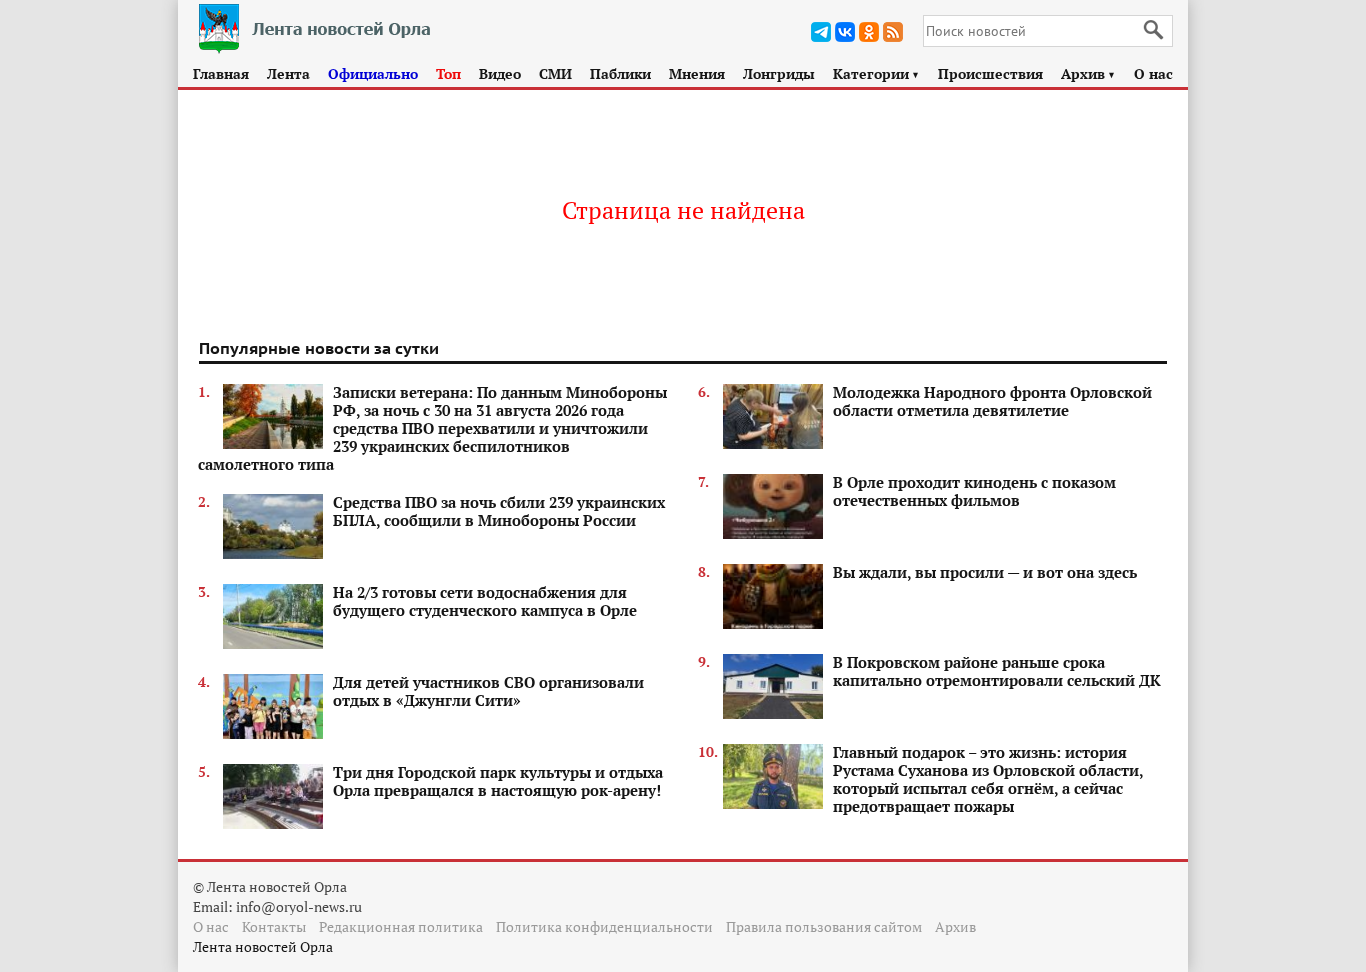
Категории (876, 73)
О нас (1153, 73)
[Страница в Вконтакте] (845, 32)
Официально (373, 73)
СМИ (555, 73)
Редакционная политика (401, 926)
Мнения (697, 73)
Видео (500, 73)
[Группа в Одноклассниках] (869, 32)
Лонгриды (779, 73)
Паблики (620, 73)
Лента (288, 73)
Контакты (274, 926)
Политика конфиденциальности (604, 926)
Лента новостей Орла (263, 946)
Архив (1088, 73)
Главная (221, 73)
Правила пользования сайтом (824, 926)
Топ (448, 73)
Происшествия (990, 73)
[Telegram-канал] (821, 32)
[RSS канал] (893, 32)
